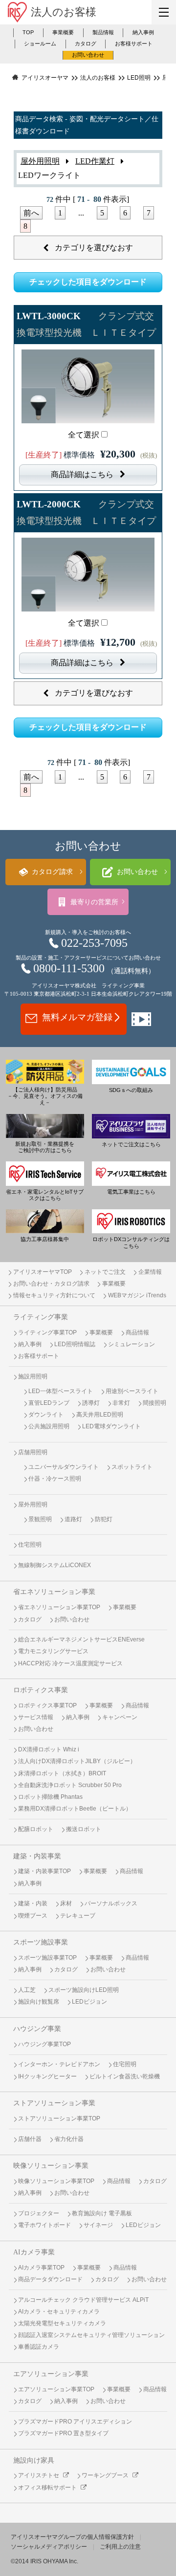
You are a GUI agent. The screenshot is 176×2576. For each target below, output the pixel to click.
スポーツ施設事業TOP (47, 1958)
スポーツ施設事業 (41, 1942)
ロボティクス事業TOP (47, 1705)
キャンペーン (120, 1717)
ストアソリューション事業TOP (59, 2118)
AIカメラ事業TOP (41, 2268)
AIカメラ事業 (34, 2252)
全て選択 (84, 435)
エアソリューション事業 (51, 2374)
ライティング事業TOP (47, 1332)
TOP (28, 32)
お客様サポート (134, 44)
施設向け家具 (34, 2460)
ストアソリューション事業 (54, 2103)
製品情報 (103, 32)
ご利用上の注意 (120, 2547)
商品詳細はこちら (82, 474)
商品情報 (137, 1332)
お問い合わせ (88, 55)
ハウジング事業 (37, 2029)
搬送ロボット (84, 1829)
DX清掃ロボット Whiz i (49, 1749)
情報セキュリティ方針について (54, 1295)
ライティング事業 (41, 1317)
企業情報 (150, 1272)
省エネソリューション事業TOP (59, 1607)
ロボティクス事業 (41, 1690)
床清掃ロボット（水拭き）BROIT (62, 1773)
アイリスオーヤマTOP (43, 1272)
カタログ (86, 44)
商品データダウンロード (50, 2279)
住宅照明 (30, 1545)
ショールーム (40, 44)
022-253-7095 (94, 943)
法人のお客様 (64, 12)
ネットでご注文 (105, 1272)
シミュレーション (132, 1344)
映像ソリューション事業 (51, 2165)
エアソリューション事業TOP (56, 2389)
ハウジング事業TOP (44, 2044)
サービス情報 (36, 1717)
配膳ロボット (36, 1829)
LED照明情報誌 (75, 1344)
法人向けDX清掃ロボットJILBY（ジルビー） (77, 1761)
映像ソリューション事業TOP (56, 2181)
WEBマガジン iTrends (137, 1295)
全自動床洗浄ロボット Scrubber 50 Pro (70, 1785)
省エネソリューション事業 (54, 1592)
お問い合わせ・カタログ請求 (51, 1284)
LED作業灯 (95, 161)
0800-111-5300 (69, 968)
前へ (31, 213)
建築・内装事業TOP (44, 1871)
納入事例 (143, 32)
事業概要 (63, 32)
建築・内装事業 (37, 1856)
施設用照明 (33, 1376)
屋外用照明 (40, 161)
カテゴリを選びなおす (94, 248)
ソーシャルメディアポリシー (49, 2547)
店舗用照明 (33, 1452)
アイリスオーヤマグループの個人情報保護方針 (72, 2537)
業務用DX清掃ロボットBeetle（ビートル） (75, 1809)
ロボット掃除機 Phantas (50, 1797)
